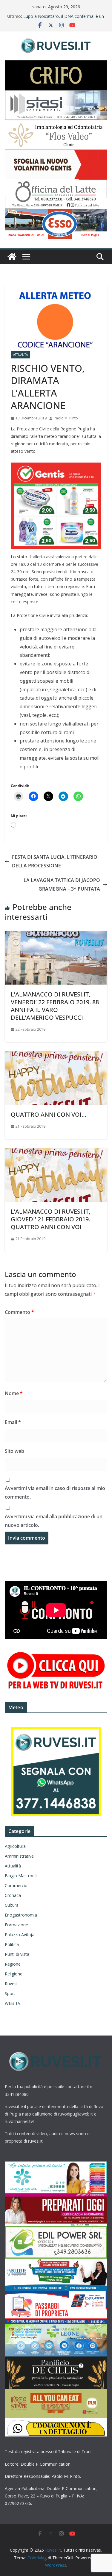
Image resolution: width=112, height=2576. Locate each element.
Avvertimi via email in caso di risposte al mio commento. (55, 1493)
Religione (14, 1974)
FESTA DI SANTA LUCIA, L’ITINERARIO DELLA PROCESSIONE (55, 861)
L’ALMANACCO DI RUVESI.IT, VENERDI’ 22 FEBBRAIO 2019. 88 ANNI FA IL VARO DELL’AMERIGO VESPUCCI (55, 1006)
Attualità (20, 355)
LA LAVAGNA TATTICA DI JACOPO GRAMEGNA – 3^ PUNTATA (62, 884)
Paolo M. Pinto (66, 418)
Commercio (16, 1885)
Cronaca (13, 1895)
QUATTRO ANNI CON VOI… (49, 1114)
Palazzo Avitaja (20, 1935)
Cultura (12, 1905)
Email (13, 1422)
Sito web (14, 1451)
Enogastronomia (21, 1915)
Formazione (16, 1925)
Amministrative (19, 1856)
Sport (10, 1993)
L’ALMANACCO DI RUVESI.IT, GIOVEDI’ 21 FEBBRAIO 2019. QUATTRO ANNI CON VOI (50, 1219)
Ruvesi (11, 1984)
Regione (13, 1964)
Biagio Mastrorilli (21, 1876)
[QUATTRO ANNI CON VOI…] (56, 1055)
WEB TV (13, 2003)
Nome (14, 1393)
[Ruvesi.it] (12, 257)
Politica (12, 1944)
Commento (19, 1312)
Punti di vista (17, 1954)
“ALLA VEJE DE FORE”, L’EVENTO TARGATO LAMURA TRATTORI (55, 19)
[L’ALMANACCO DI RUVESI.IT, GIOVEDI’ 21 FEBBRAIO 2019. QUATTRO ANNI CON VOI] (56, 1152)
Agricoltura (15, 1846)
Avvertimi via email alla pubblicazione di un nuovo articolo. (54, 1521)
